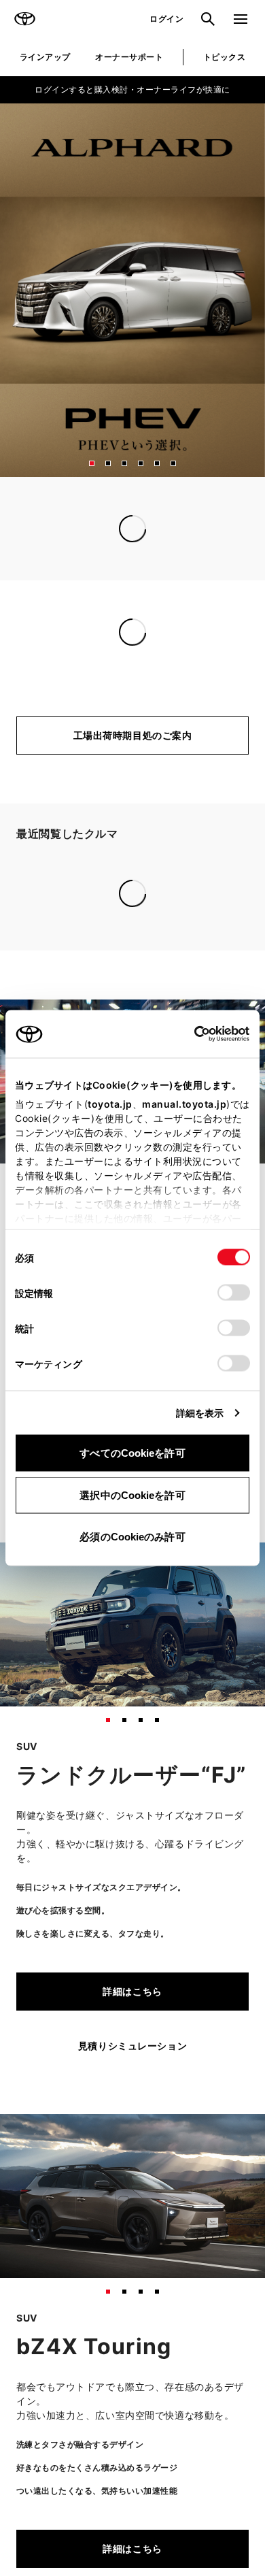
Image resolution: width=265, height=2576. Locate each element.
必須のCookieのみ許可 (132, 1537)
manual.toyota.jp (184, 1104)
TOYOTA (24, 19)
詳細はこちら (132, 1795)
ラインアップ (45, 57)
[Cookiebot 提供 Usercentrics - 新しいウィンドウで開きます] (190, 1034)
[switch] (234, 1293)
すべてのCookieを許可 (132, 1453)
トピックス (224, 57)
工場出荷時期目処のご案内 (133, 735)
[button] (92, 463)
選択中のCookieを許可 (132, 1495)
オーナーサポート (129, 57)
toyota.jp (110, 1104)
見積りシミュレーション (132, 1850)
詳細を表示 (200, 1413)
